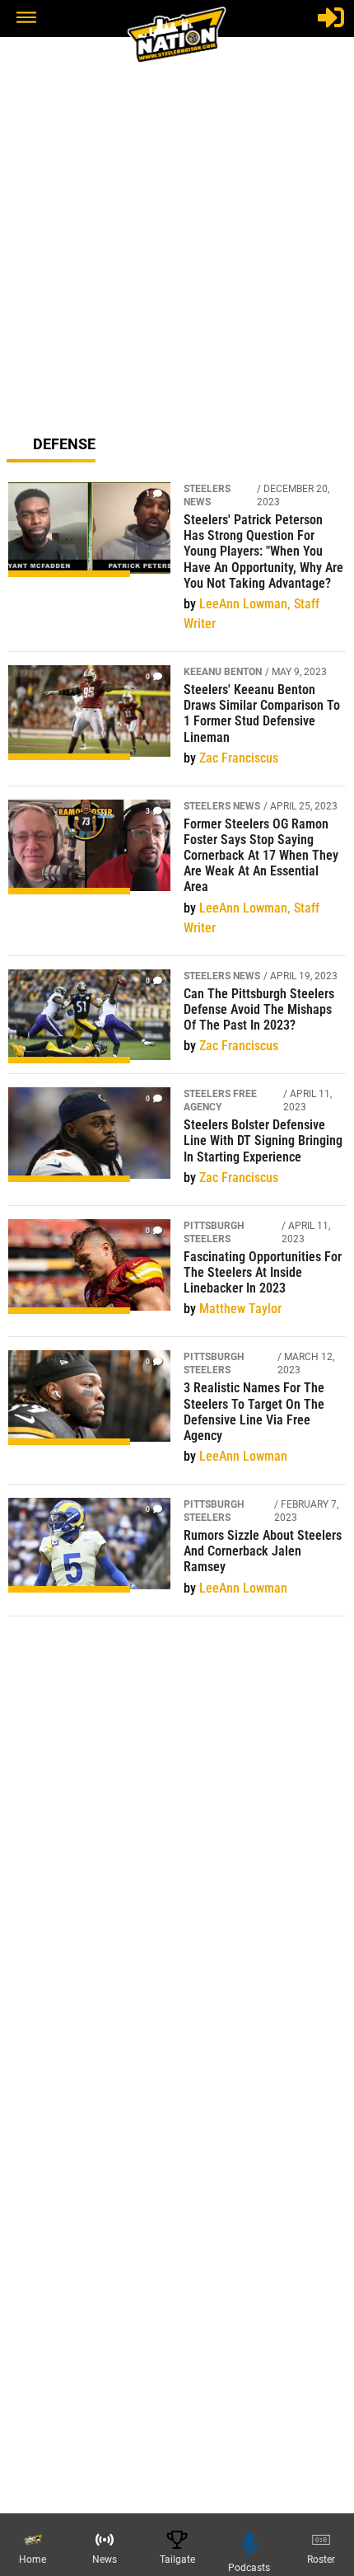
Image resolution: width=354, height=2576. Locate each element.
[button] (26, 19)
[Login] (331, 17)
